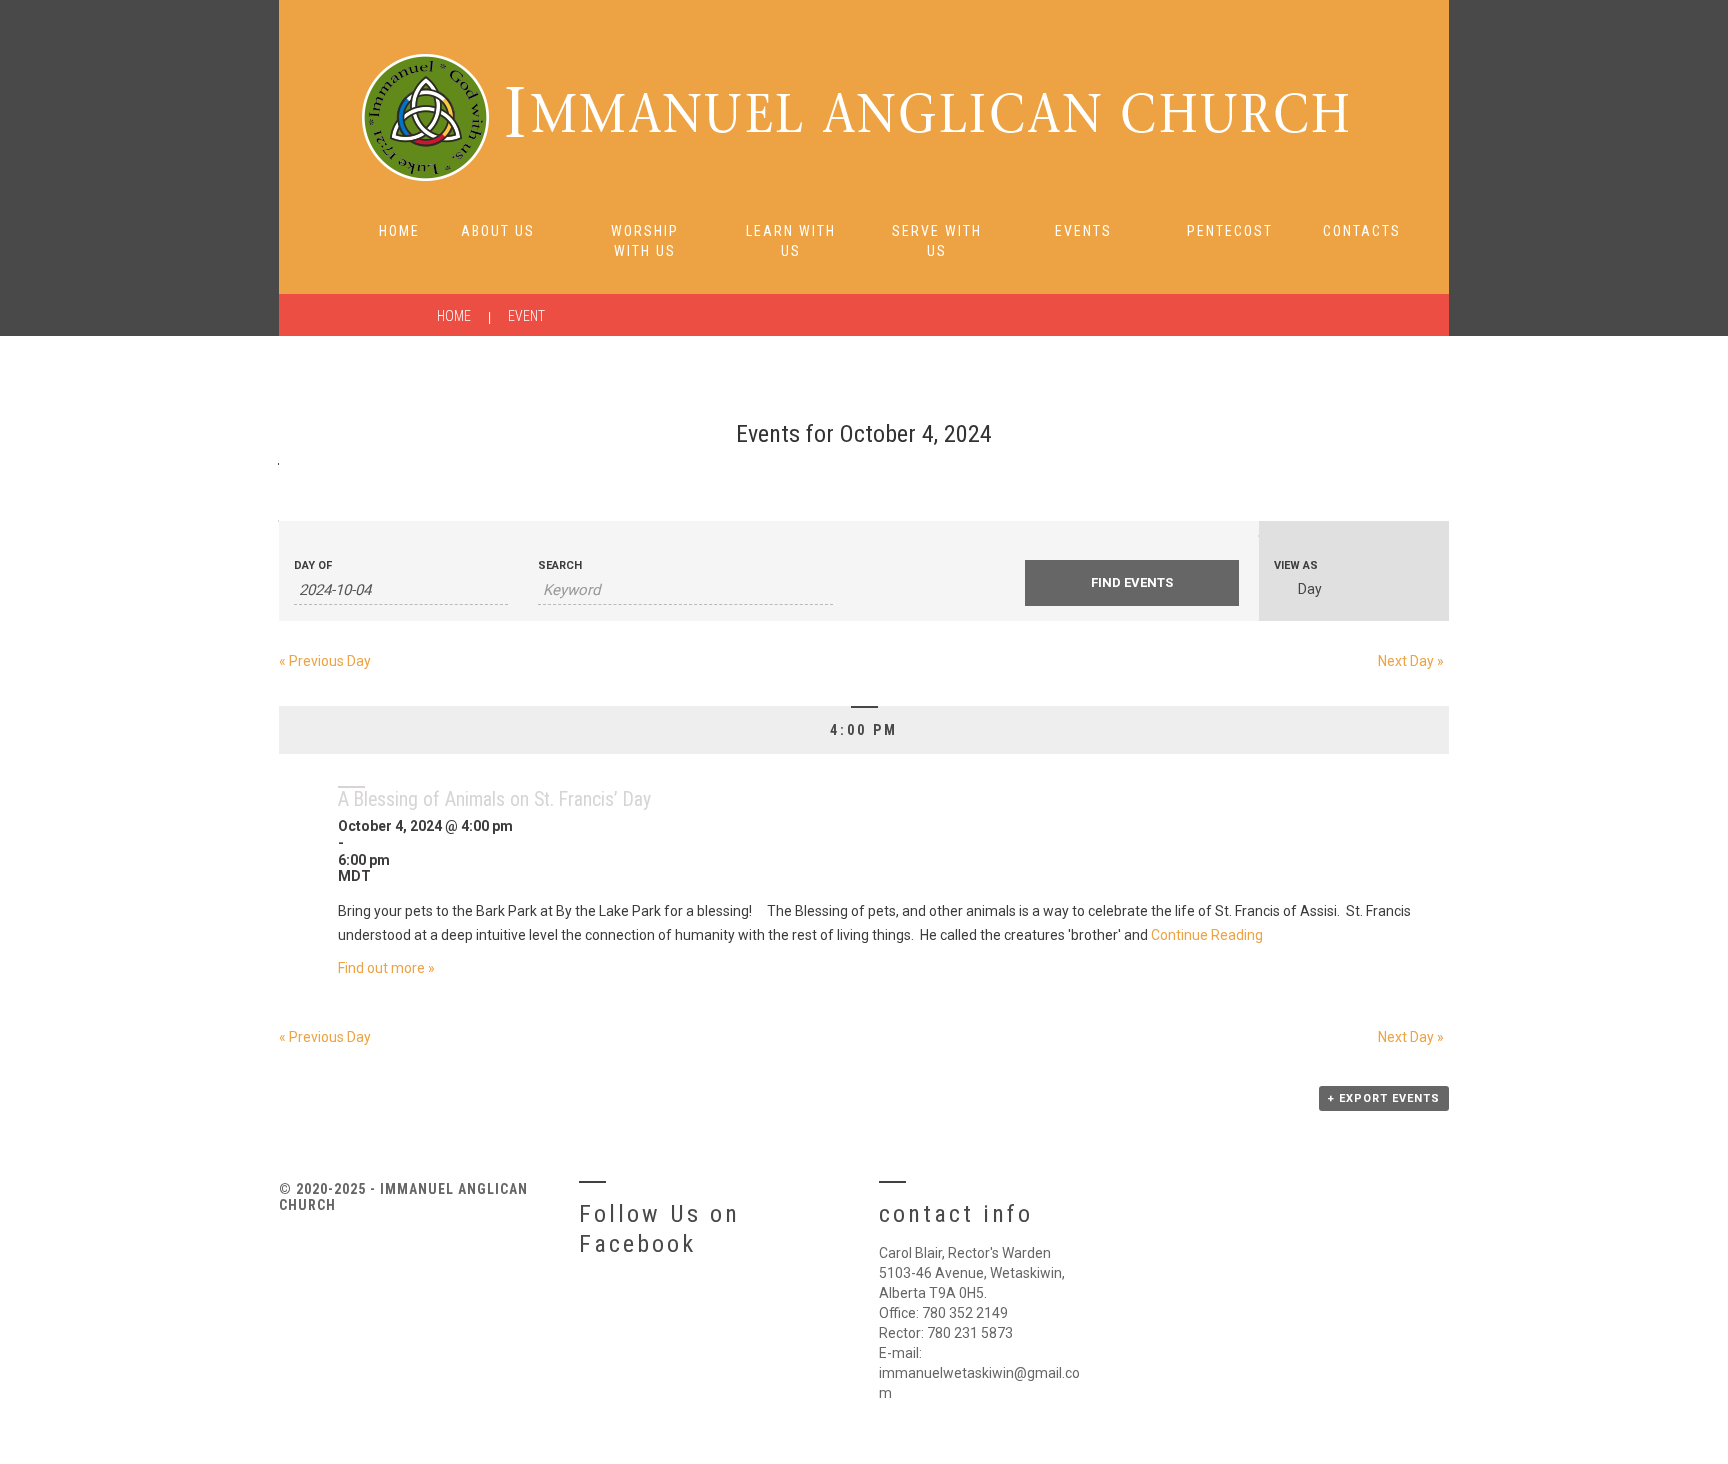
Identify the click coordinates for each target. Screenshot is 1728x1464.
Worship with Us (645, 241)
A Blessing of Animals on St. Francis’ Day (494, 799)
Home (399, 231)
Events (1083, 231)
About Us (498, 231)
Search (560, 565)
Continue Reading (1207, 935)
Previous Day (325, 661)
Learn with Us (791, 241)
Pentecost (1230, 231)
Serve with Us (937, 241)
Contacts (1362, 231)
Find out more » (386, 968)
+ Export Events (1384, 1098)
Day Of (313, 565)
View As (1296, 565)
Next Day (1411, 661)
